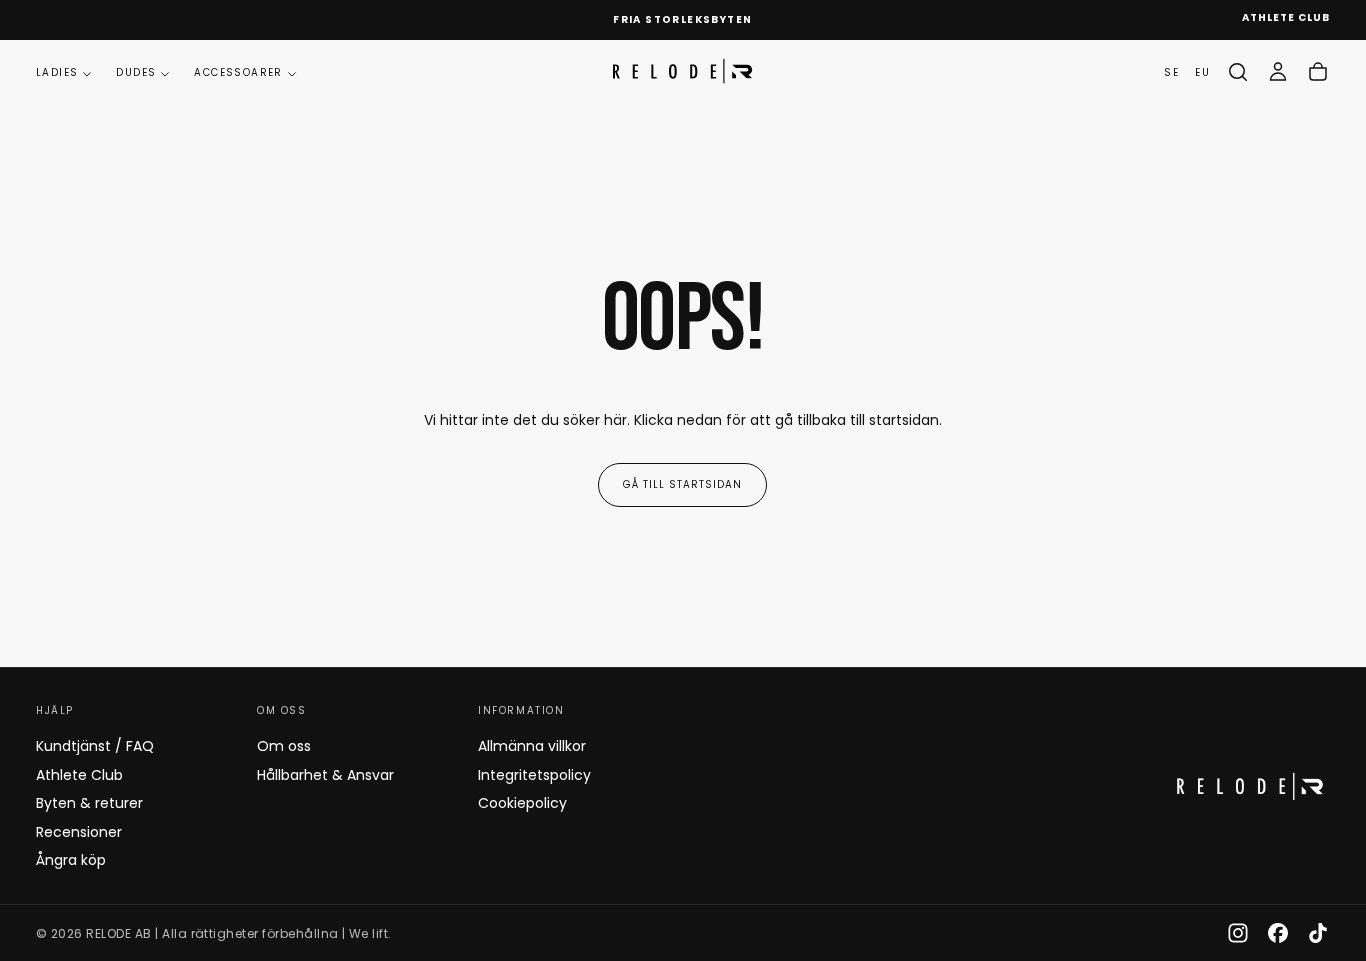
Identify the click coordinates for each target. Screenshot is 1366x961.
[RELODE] (1250, 786)
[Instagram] (1238, 933)
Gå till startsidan (682, 484)
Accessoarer (238, 72)
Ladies (57, 72)
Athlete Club (79, 775)
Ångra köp (71, 860)
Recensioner (79, 832)
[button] (1238, 72)
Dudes (136, 72)
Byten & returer (89, 803)
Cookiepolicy (522, 803)
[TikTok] (1318, 933)
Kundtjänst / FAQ (95, 746)
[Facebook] (1278, 933)
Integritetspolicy (534, 775)
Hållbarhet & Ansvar (325, 775)
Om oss (284, 746)
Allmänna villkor (532, 746)
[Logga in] (1278, 72)
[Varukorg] (1318, 72)
